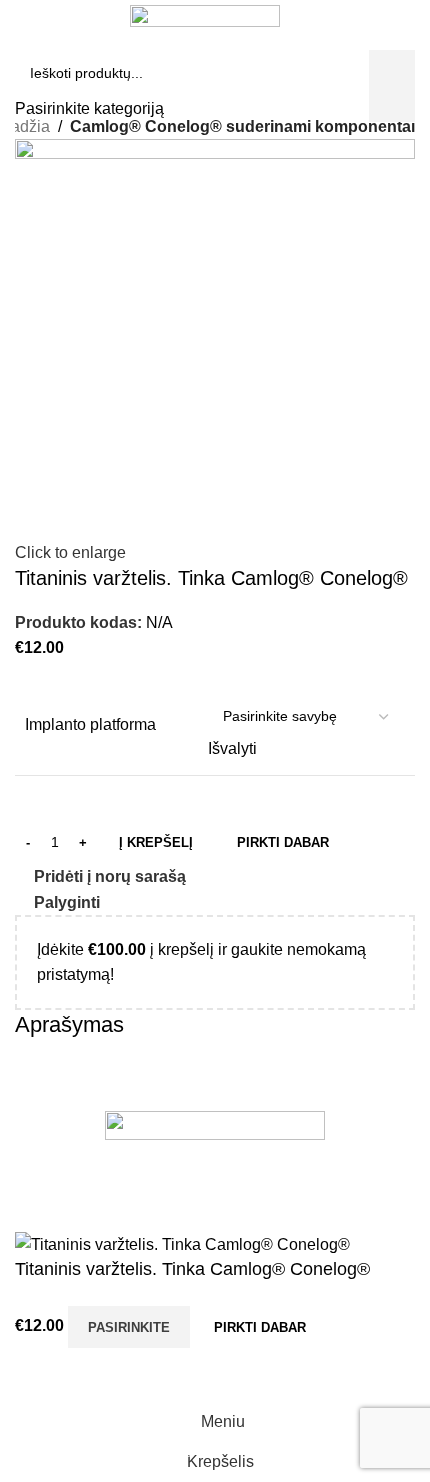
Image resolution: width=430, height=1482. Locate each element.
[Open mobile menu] (23, 53)
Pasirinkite (129, 1327)
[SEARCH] (394, 53)
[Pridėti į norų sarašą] (40, 1377)
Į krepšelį (156, 842)
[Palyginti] (355, 1327)
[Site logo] (205, 14)
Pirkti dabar (260, 1327)
